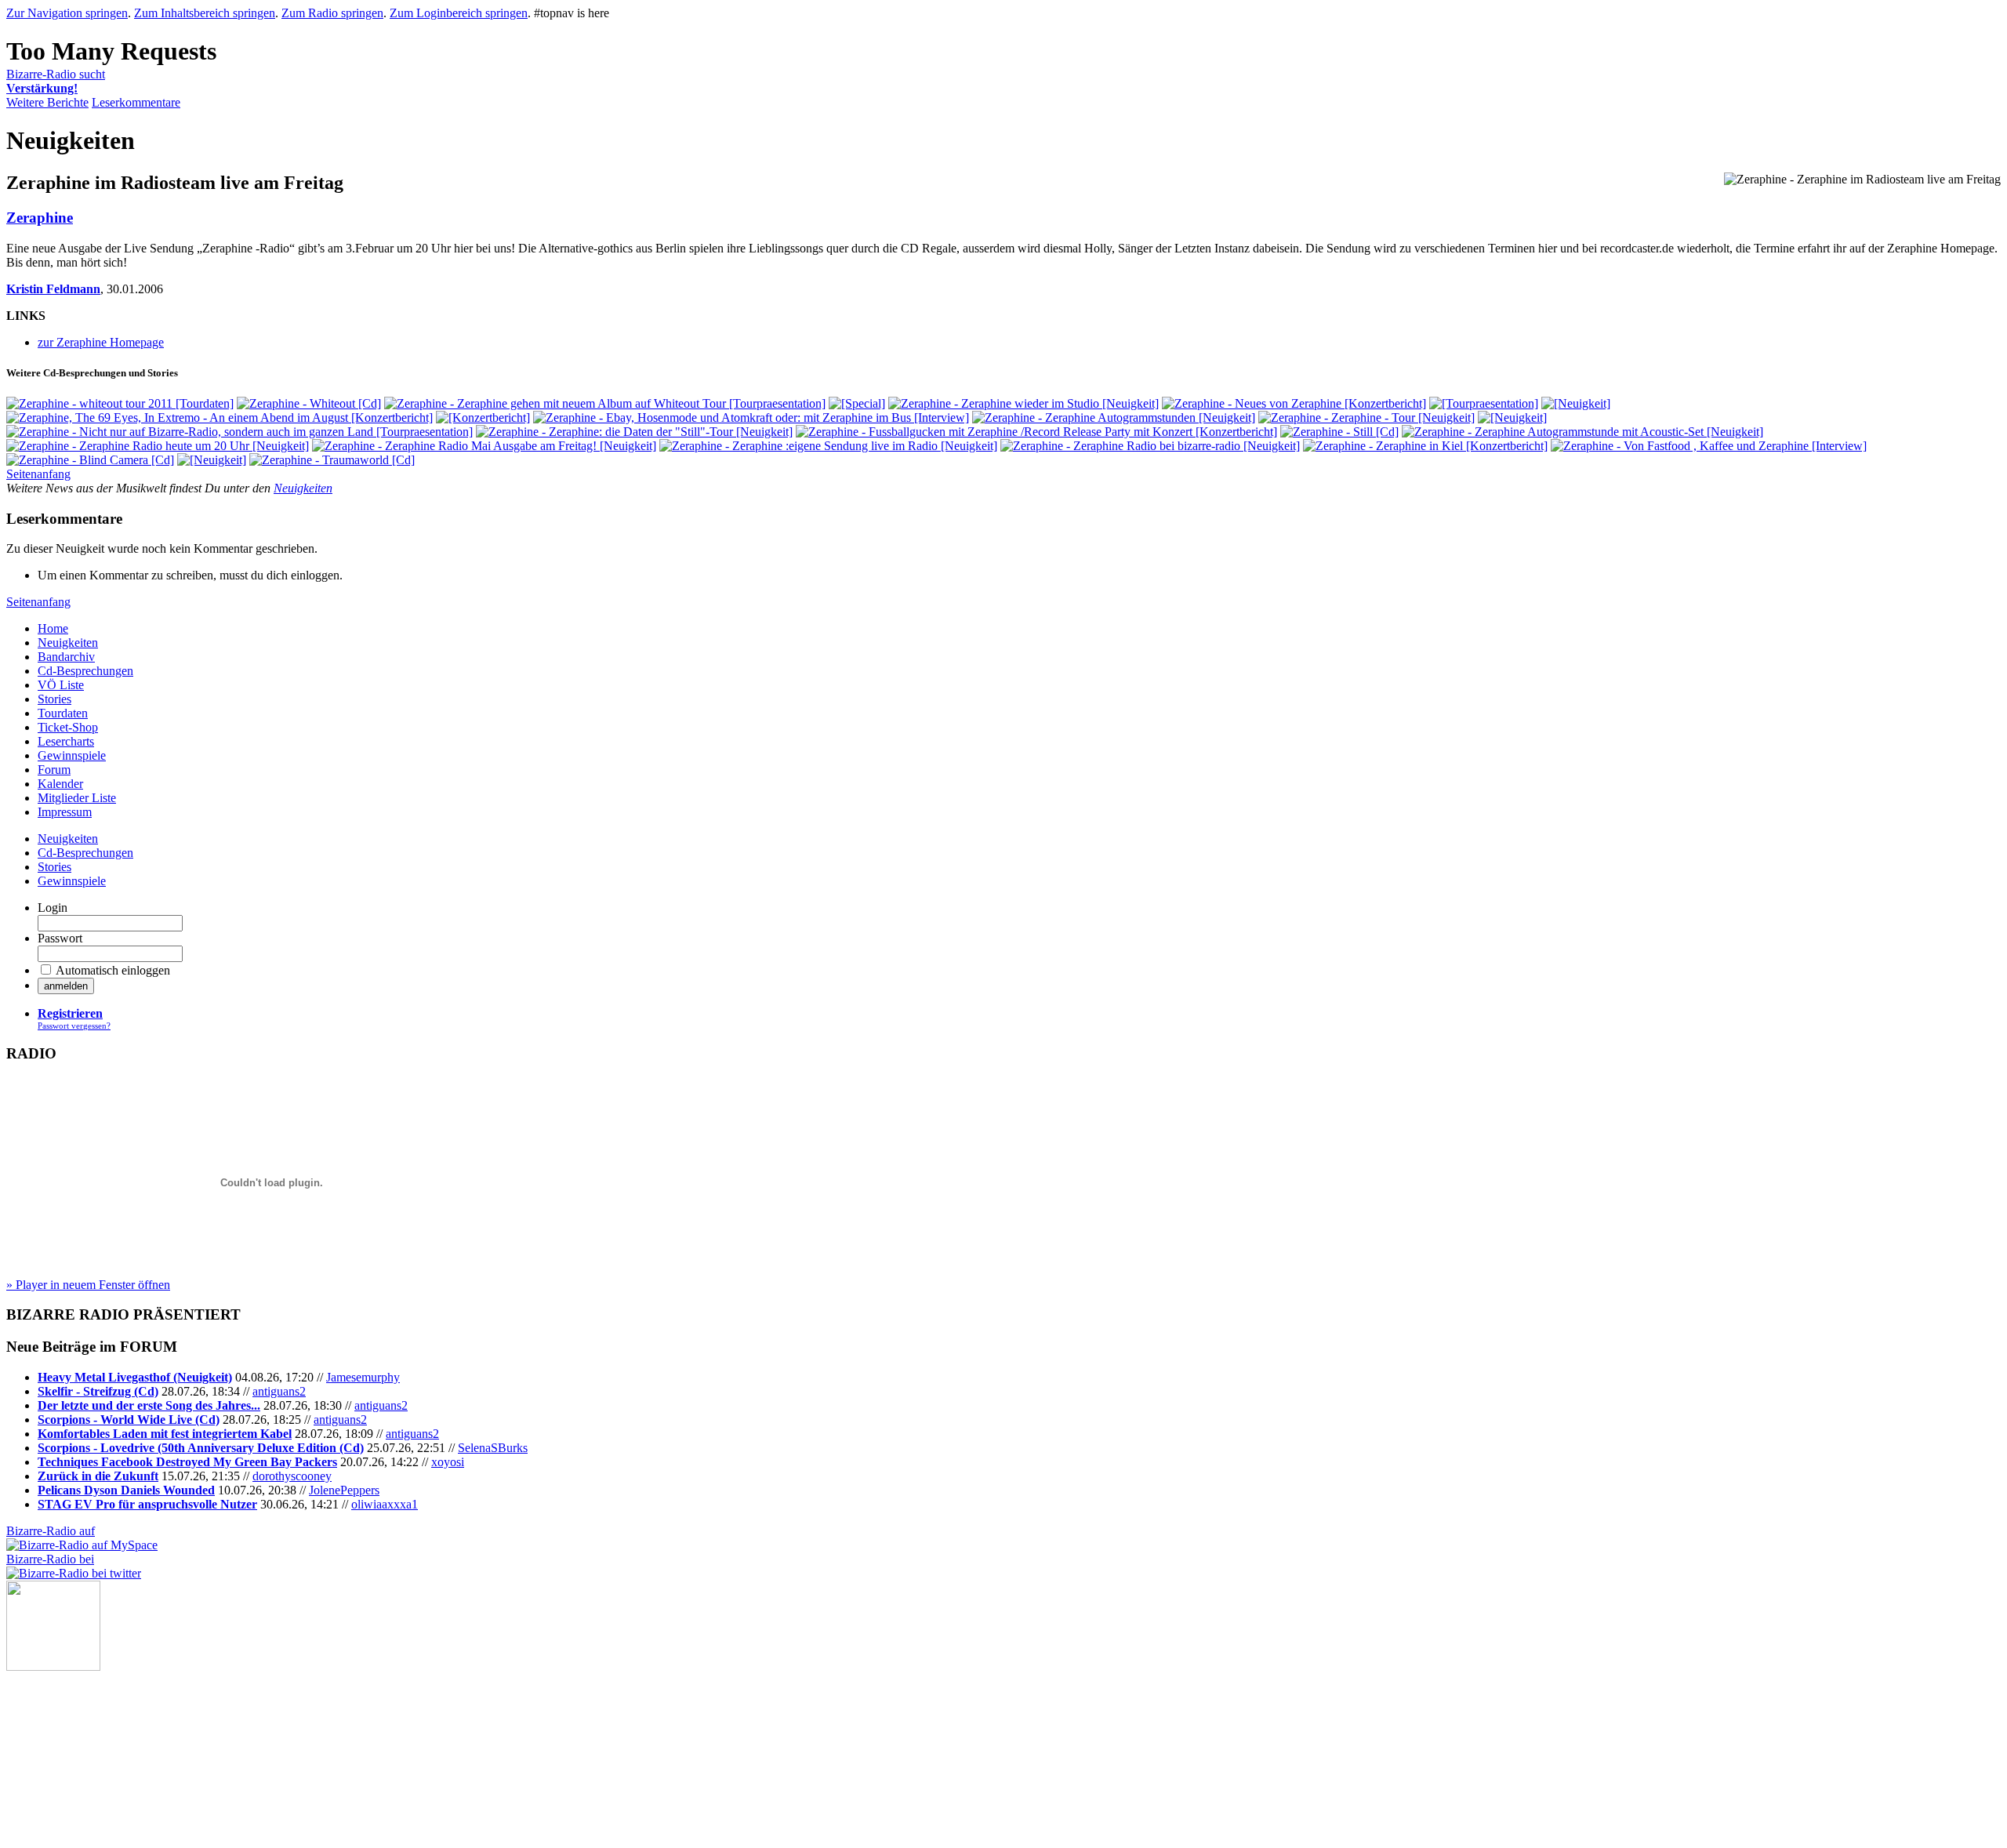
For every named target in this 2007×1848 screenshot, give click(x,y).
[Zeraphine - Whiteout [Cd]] (309, 403)
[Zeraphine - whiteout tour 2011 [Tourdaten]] (120, 403)
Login (53, 908)
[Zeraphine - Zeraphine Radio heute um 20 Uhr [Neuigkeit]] (158, 446)
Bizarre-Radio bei (50, 1559)
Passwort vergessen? (74, 1026)
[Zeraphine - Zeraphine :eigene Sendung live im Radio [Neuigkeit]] (828, 446)
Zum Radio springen (332, 13)
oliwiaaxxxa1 (385, 1504)
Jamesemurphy (363, 1377)
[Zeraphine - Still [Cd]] (1339, 432)
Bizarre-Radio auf (51, 1531)
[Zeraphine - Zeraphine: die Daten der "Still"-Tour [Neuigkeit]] (634, 432)
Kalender (60, 784)
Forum (54, 770)
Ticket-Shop (68, 727)
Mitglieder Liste (77, 798)
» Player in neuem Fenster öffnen (88, 1285)
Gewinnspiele (72, 755)
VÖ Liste (61, 685)
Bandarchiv (66, 657)
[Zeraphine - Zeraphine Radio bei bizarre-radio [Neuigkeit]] (1150, 446)
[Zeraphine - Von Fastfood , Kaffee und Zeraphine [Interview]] (1709, 446)
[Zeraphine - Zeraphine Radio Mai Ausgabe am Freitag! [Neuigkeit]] (484, 446)
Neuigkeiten (303, 488)
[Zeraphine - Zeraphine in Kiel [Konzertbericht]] (1425, 446)
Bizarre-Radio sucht (56, 81)
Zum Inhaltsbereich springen (205, 13)
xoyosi (448, 1462)
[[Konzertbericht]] (483, 418)
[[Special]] (857, 403)
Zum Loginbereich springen (459, 13)
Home (53, 628)
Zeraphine (40, 218)
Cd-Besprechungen (85, 671)
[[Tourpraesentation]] (1484, 403)
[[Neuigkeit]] (1576, 403)
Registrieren (70, 1013)
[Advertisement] (85, 1749)
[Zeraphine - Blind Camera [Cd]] (90, 460)
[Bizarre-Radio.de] (53, 1666)
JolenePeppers (344, 1490)
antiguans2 (279, 1391)
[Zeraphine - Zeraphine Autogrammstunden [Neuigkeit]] (1114, 418)
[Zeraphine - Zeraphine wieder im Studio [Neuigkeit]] (1023, 403)
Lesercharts (66, 741)
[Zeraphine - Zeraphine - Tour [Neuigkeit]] (1366, 418)
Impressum (65, 812)
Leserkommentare (136, 102)
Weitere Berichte (47, 102)
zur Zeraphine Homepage (101, 342)
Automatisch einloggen (113, 970)
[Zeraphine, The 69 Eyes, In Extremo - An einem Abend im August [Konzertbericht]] (220, 418)
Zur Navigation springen (67, 13)
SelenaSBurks (493, 1448)
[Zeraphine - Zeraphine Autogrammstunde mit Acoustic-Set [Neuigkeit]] (1582, 432)
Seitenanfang (38, 474)
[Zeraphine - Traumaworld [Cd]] (332, 460)
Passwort (60, 938)
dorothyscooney (292, 1476)
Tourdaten (63, 713)
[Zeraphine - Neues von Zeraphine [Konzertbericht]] (1294, 403)
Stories (54, 699)
